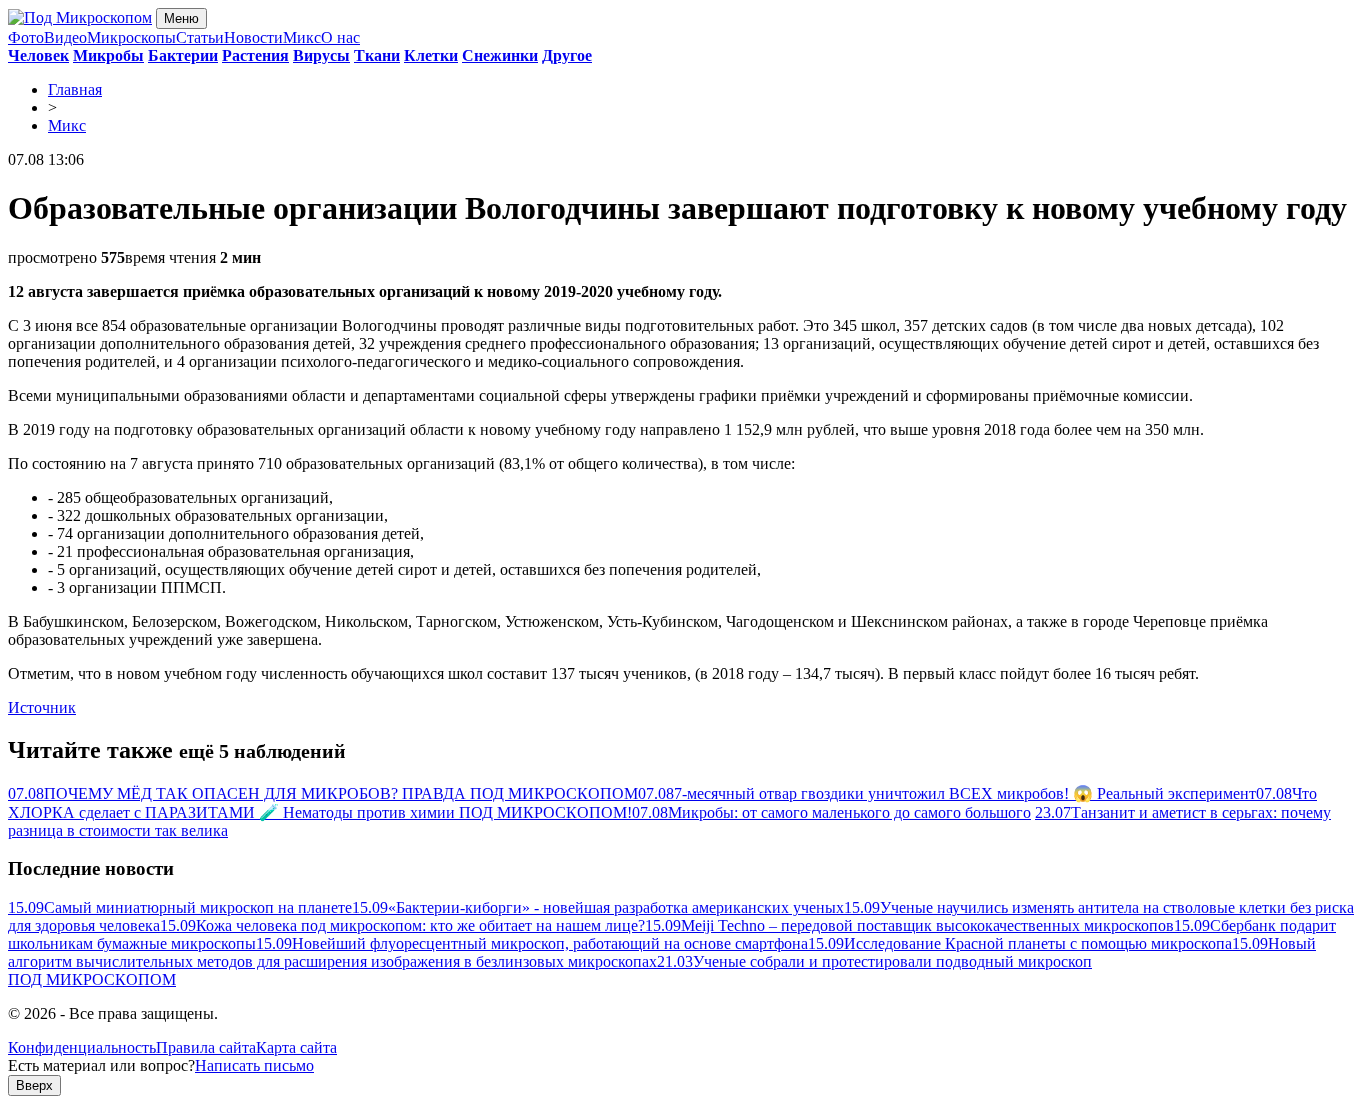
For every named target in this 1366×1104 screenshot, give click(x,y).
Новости (253, 37)
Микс (302, 37)
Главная (75, 89)
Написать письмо (254, 1065)
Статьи (200, 37)
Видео (65, 37)
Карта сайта (296, 1047)
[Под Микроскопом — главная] (80, 17)
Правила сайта (206, 1047)
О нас (340, 37)
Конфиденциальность (82, 1047)
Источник (42, 707)
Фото (26, 37)
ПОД (92, 979)
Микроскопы (131, 37)
